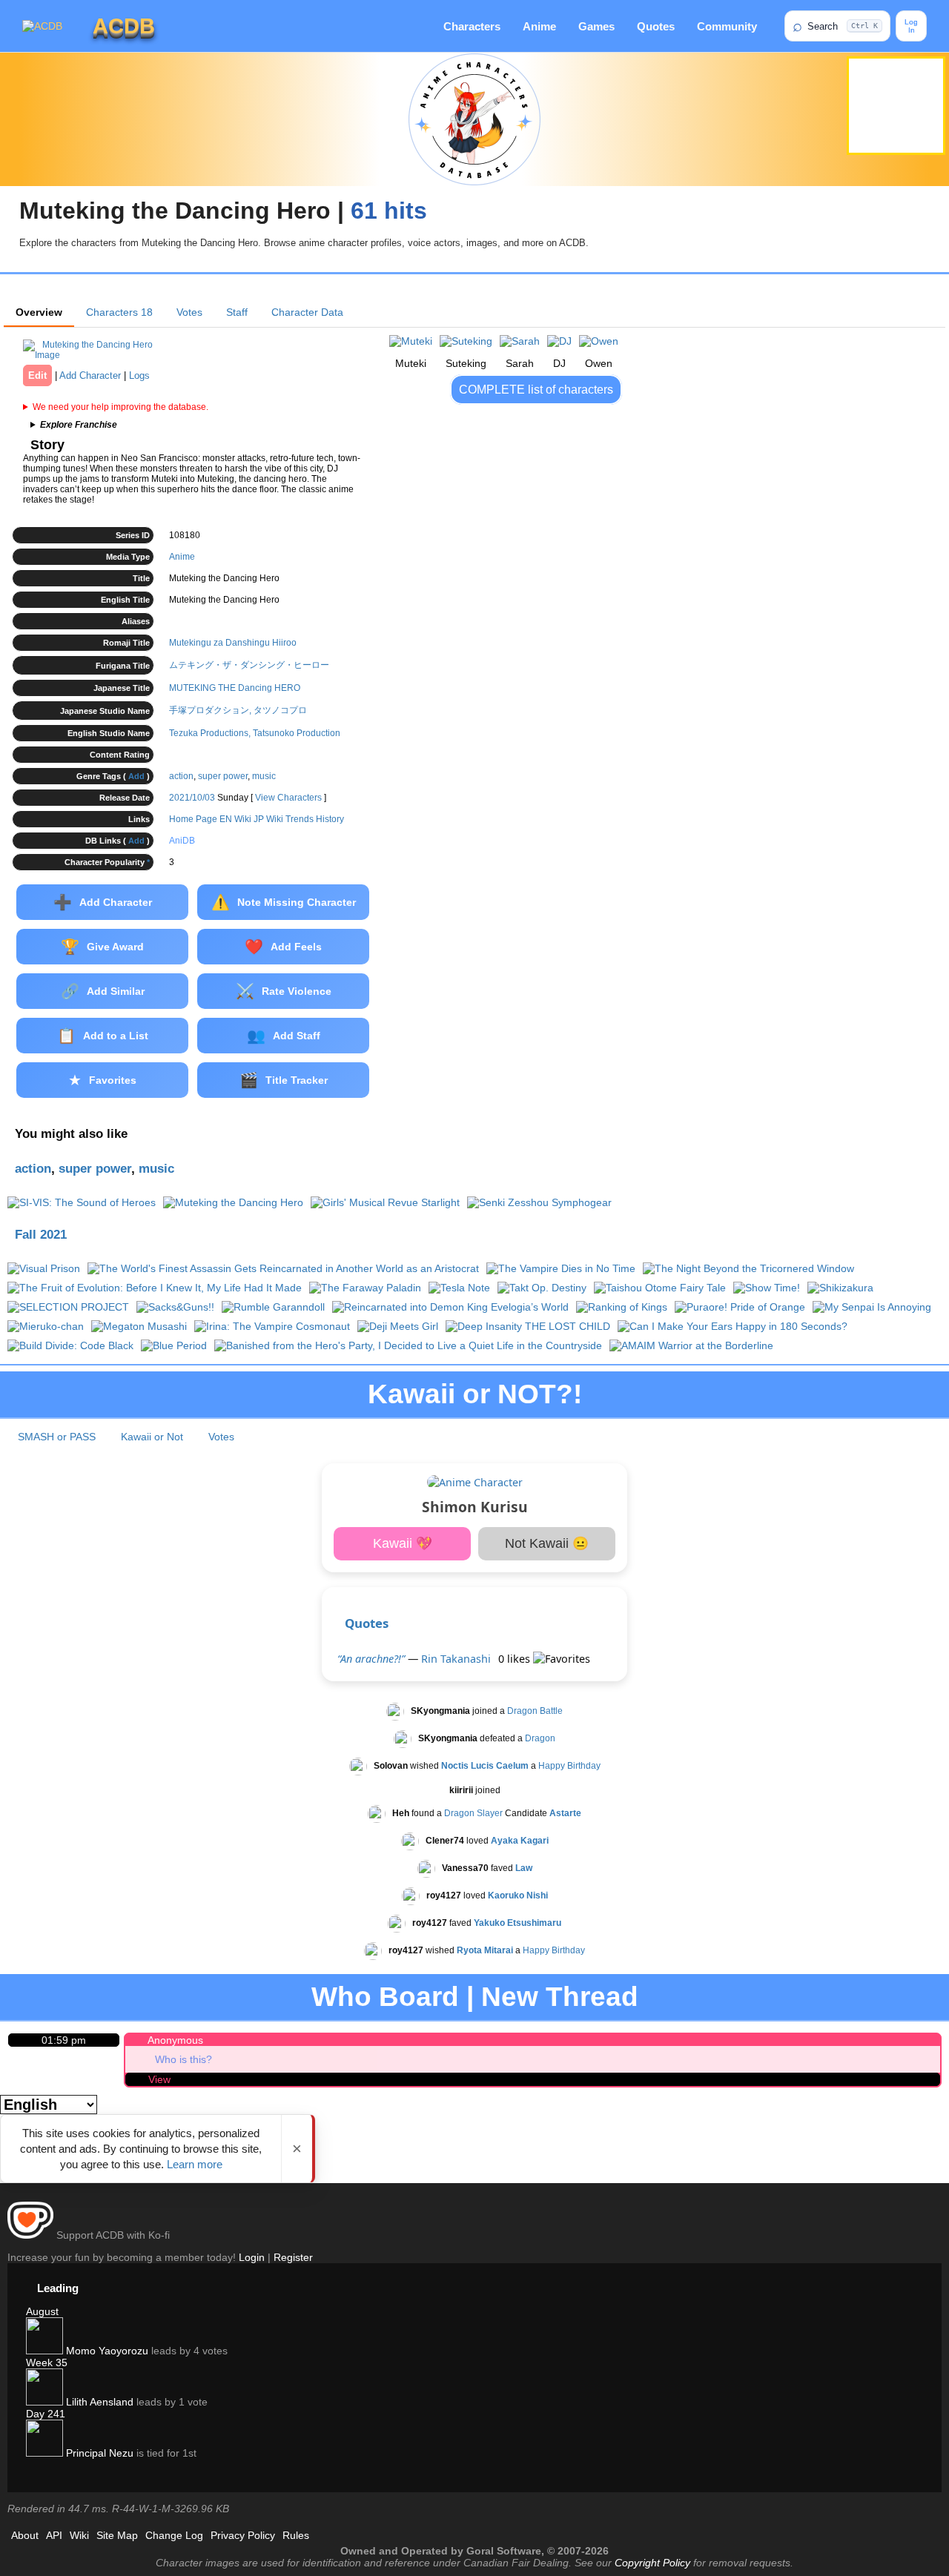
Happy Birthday (569, 1766)
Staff (237, 312)
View (159, 2079)
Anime (539, 26)
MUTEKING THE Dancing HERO (235, 688)
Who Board (385, 1997)
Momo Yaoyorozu (106, 2351)
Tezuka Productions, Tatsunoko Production (255, 733)
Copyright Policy (652, 2563)
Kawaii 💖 (403, 1543)
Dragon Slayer (473, 1813)
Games (596, 26)
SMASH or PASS (57, 1437)
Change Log (174, 2535)
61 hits (389, 211)
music (264, 776)
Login (252, 2257)
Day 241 (46, 2414)
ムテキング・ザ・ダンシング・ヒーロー (249, 665)
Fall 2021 (41, 1235)
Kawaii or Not (152, 1437)
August (42, 2311)
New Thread (560, 1997)
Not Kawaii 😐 (547, 1543)
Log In (911, 26)
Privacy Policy (243, 2535)
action (181, 776)
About (25, 2535)
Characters (472, 26)
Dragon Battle (535, 1711)
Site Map (117, 2535)
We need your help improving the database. (120, 407)
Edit (37, 375)
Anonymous (175, 2040)
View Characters (288, 798)
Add (136, 776)
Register (293, 2257)
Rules (296, 2535)
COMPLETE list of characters (536, 390)
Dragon (540, 1738)
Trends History (315, 819)
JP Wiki (268, 819)
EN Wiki (235, 819)
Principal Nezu (98, 2453)
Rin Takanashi (456, 1659)
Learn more (195, 2164)
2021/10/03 (192, 798)
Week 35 (47, 2363)
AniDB (182, 841)
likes (516, 1659)
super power (223, 776)
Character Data (307, 312)
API (54, 2535)
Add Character (90, 375)
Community (727, 26)
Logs (139, 375)
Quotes (656, 26)
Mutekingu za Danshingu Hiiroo (233, 643)
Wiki (79, 2535)
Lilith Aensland (98, 2402)
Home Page (193, 819)
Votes (189, 312)
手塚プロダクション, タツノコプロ (238, 710)
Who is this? (183, 2059)
